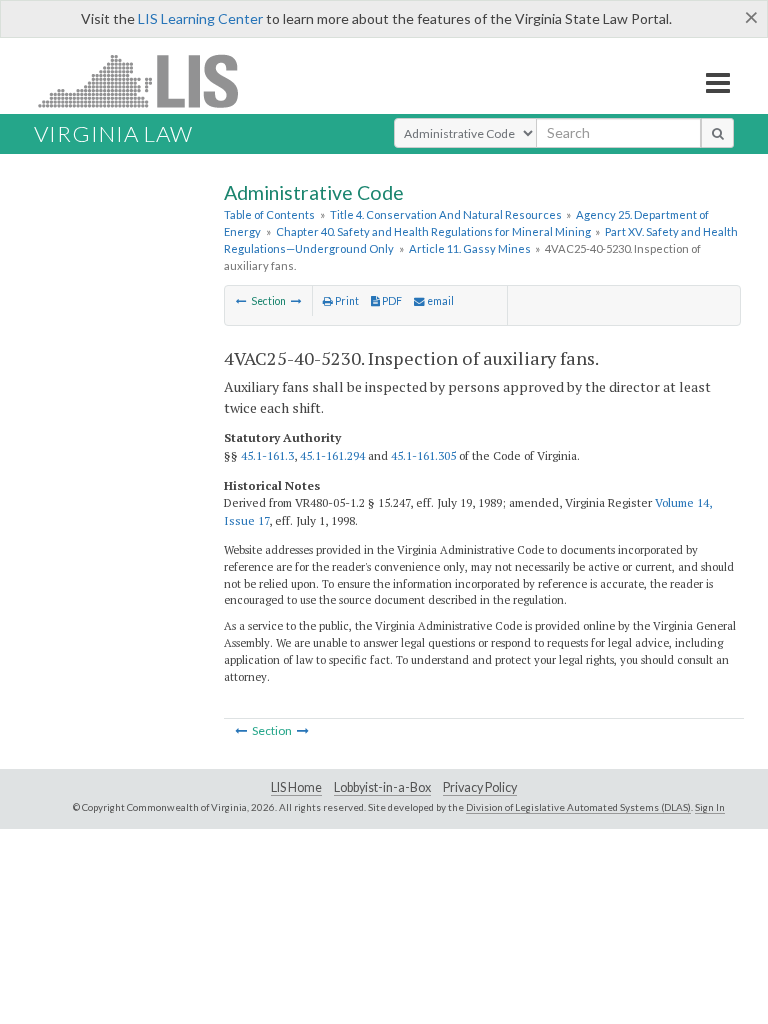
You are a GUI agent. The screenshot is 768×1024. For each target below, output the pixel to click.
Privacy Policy (480, 787)
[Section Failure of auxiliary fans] (296, 301)
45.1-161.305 (423, 455)
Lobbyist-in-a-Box (382, 787)
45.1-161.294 (332, 455)
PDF (391, 301)
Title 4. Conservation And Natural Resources (446, 214)
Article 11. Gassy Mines (470, 248)
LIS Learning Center (200, 18)
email (439, 301)
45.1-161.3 (267, 455)
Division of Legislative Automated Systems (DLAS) (578, 807)
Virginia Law (113, 133)
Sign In (710, 807)
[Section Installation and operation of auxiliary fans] (241, 301)
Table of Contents (269, 214)
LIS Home (296, 787)
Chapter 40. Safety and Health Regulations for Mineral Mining (433, 231)
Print (346, 301)
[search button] (717, 133)
